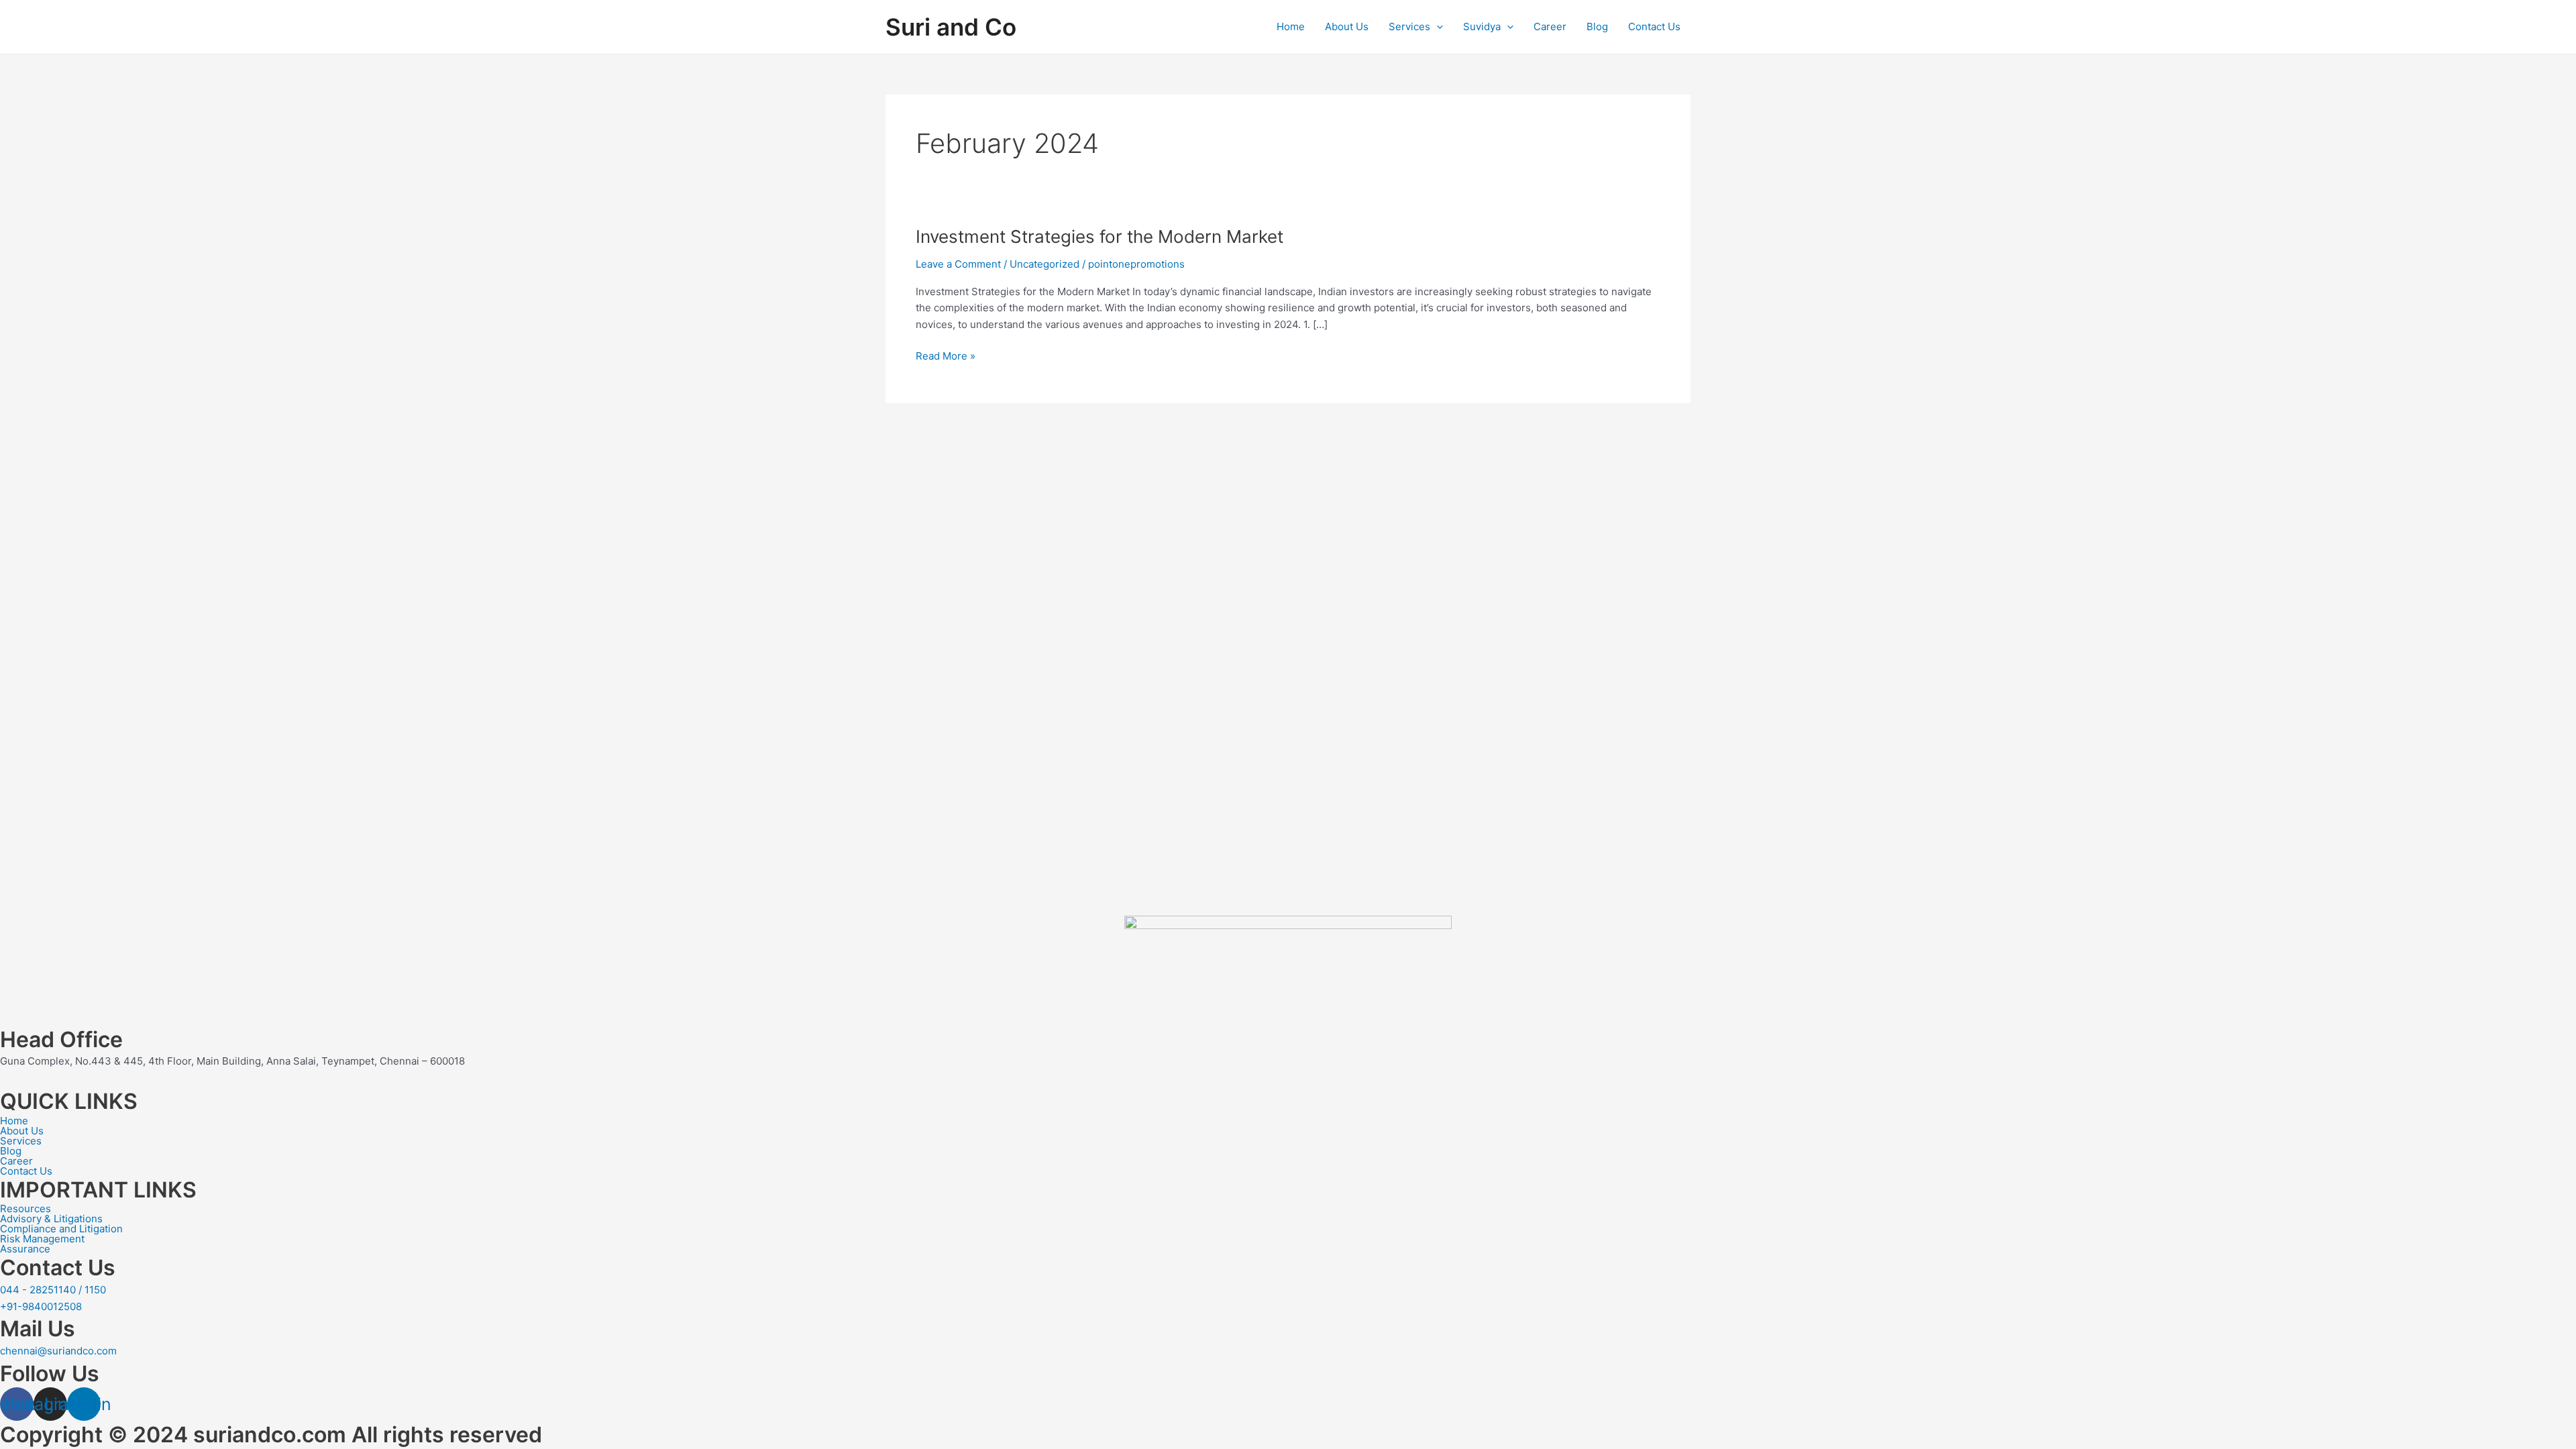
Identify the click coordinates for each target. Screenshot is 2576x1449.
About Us (1347, 26)
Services (1409, 26)
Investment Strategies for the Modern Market (1099, 236)
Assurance (25, 1249)
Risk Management (42, 1239)
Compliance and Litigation (61, 1229)
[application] (1437, 27)
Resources (25, 1209)
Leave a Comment (958, 264)
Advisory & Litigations (51, 1219)
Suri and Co (951, 27)
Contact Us (1654, 26)
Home (1291, 26)
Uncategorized (1044, 264)
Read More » (946, 355)
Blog (1597, 26)
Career (1550, 26)
